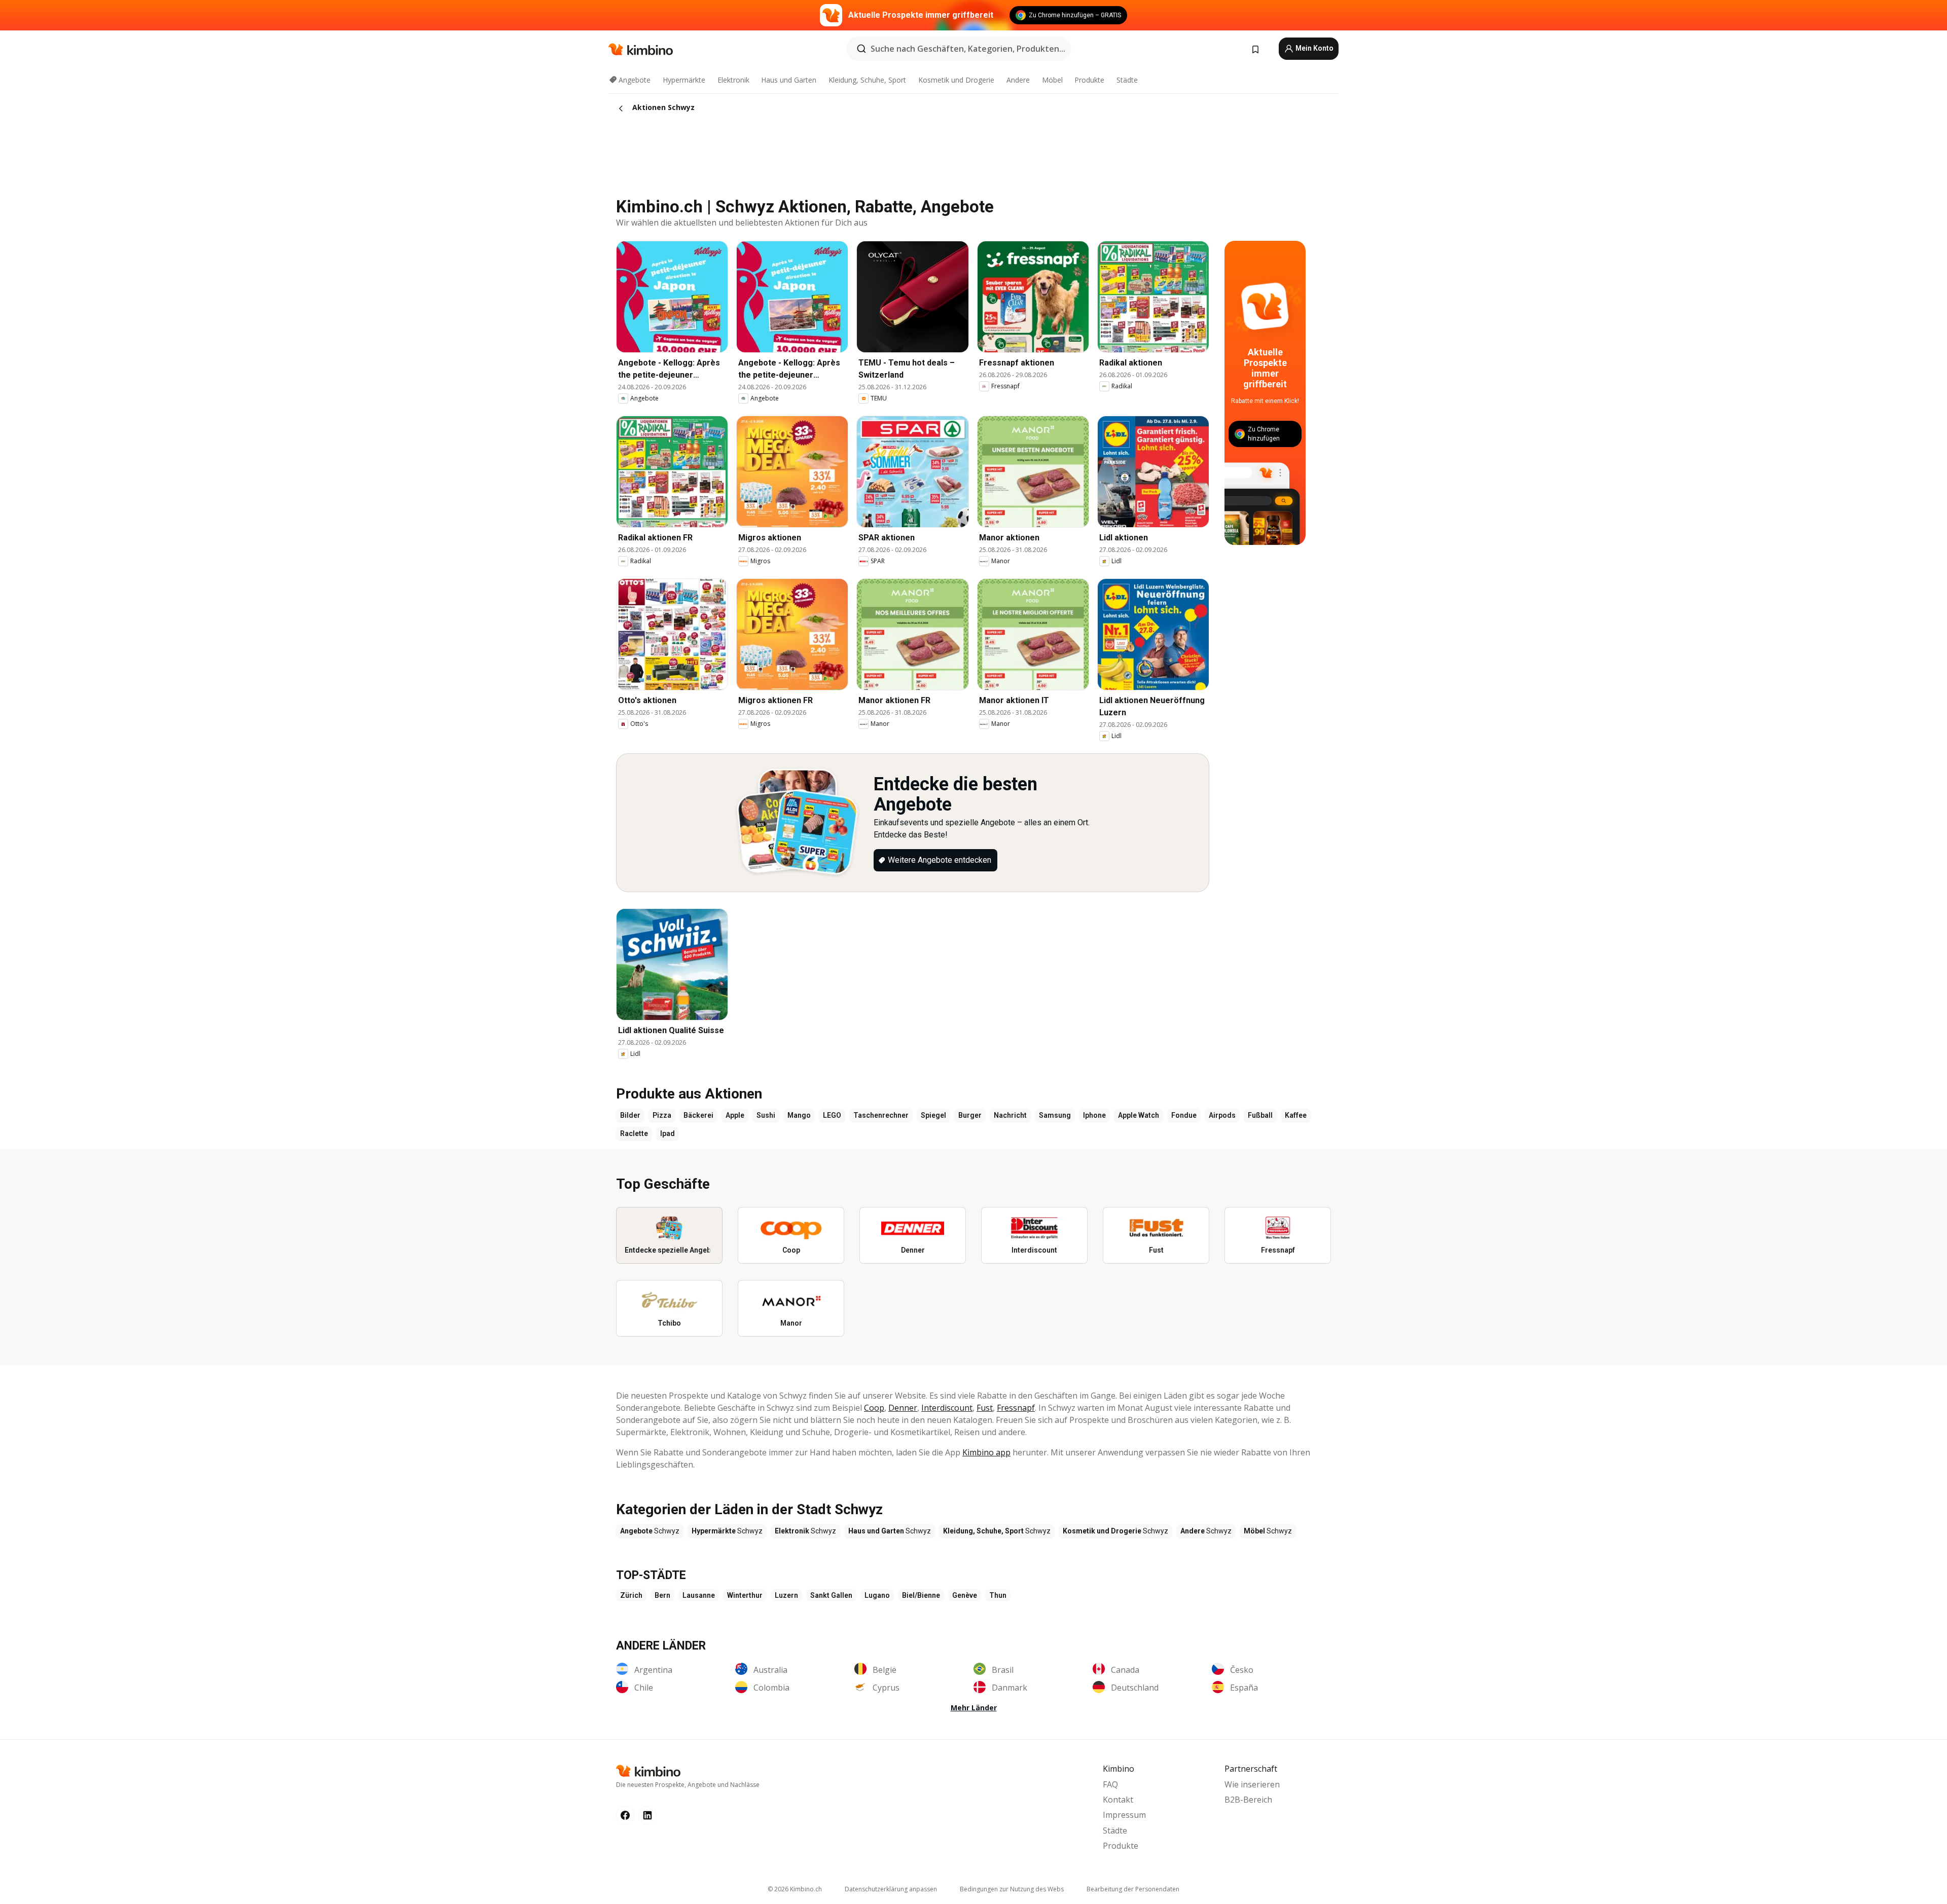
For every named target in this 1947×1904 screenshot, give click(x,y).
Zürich (631, 1595)
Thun (998, 1595)
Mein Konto (1314, 48)
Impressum (1124, 1815)
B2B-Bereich (1248, 1800)
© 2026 (795, 1889)
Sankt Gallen (831, 1595)
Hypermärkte (684, 80)
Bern (662, 1595)
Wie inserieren (1252, 1784)
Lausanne (699, 1595)
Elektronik (733, 80)
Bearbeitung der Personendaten (1133, 1889)
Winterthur (745, 1595)
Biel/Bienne (921, 1595)
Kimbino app (986, 1452)
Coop (874, 1408)
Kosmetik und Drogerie (956, 80)
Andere (1018, 80)
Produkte (1089, 80)
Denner (903, 1408)
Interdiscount (947, 1408)
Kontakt (1118, 1800)
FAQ (1110, 1784)
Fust (985, 1408)
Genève (965, 1595)
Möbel (1052, 80)
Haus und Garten (789, 80)
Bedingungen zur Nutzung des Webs (1012, 1889)
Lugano (877, 1595)
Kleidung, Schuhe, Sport (867, 80)
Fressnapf (1016, 1408)
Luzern (786, 1595)
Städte (1127, 80)
